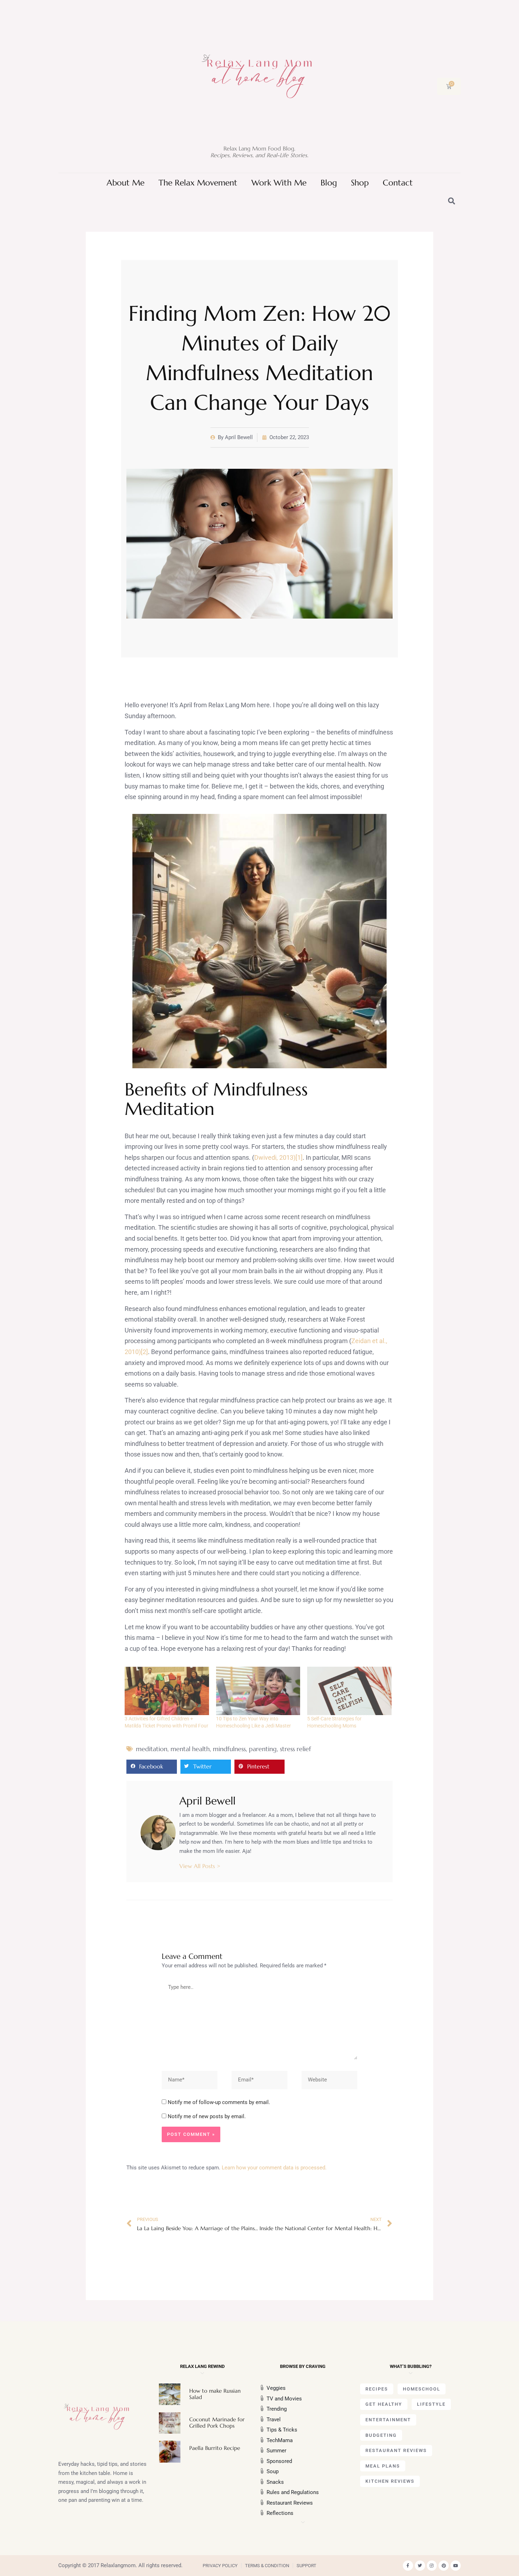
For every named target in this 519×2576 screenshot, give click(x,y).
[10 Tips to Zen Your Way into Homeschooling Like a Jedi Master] (258, 1691)
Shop (360, 183)
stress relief (296, 1749)
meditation (152, 1749)
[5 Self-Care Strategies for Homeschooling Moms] (349, 1691)
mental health (190, 1749)
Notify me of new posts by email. (207, 2116)
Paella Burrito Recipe (215, 2448)
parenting (263, 1749)
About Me (126, 183)
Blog (329, 183)
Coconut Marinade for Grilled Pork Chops (217, 2423)
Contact (398, 183)
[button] (152, 1767)
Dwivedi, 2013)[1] (278, 1157)
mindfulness (229, 1749)
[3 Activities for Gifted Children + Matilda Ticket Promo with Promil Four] (167, 1691)
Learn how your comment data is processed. (274, 2168)
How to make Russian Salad (215, 2394)
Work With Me (279, 183)
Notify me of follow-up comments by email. (219, 2102)
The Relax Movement (198, 183)
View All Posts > (200, 1866)
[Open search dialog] (452, 202)
